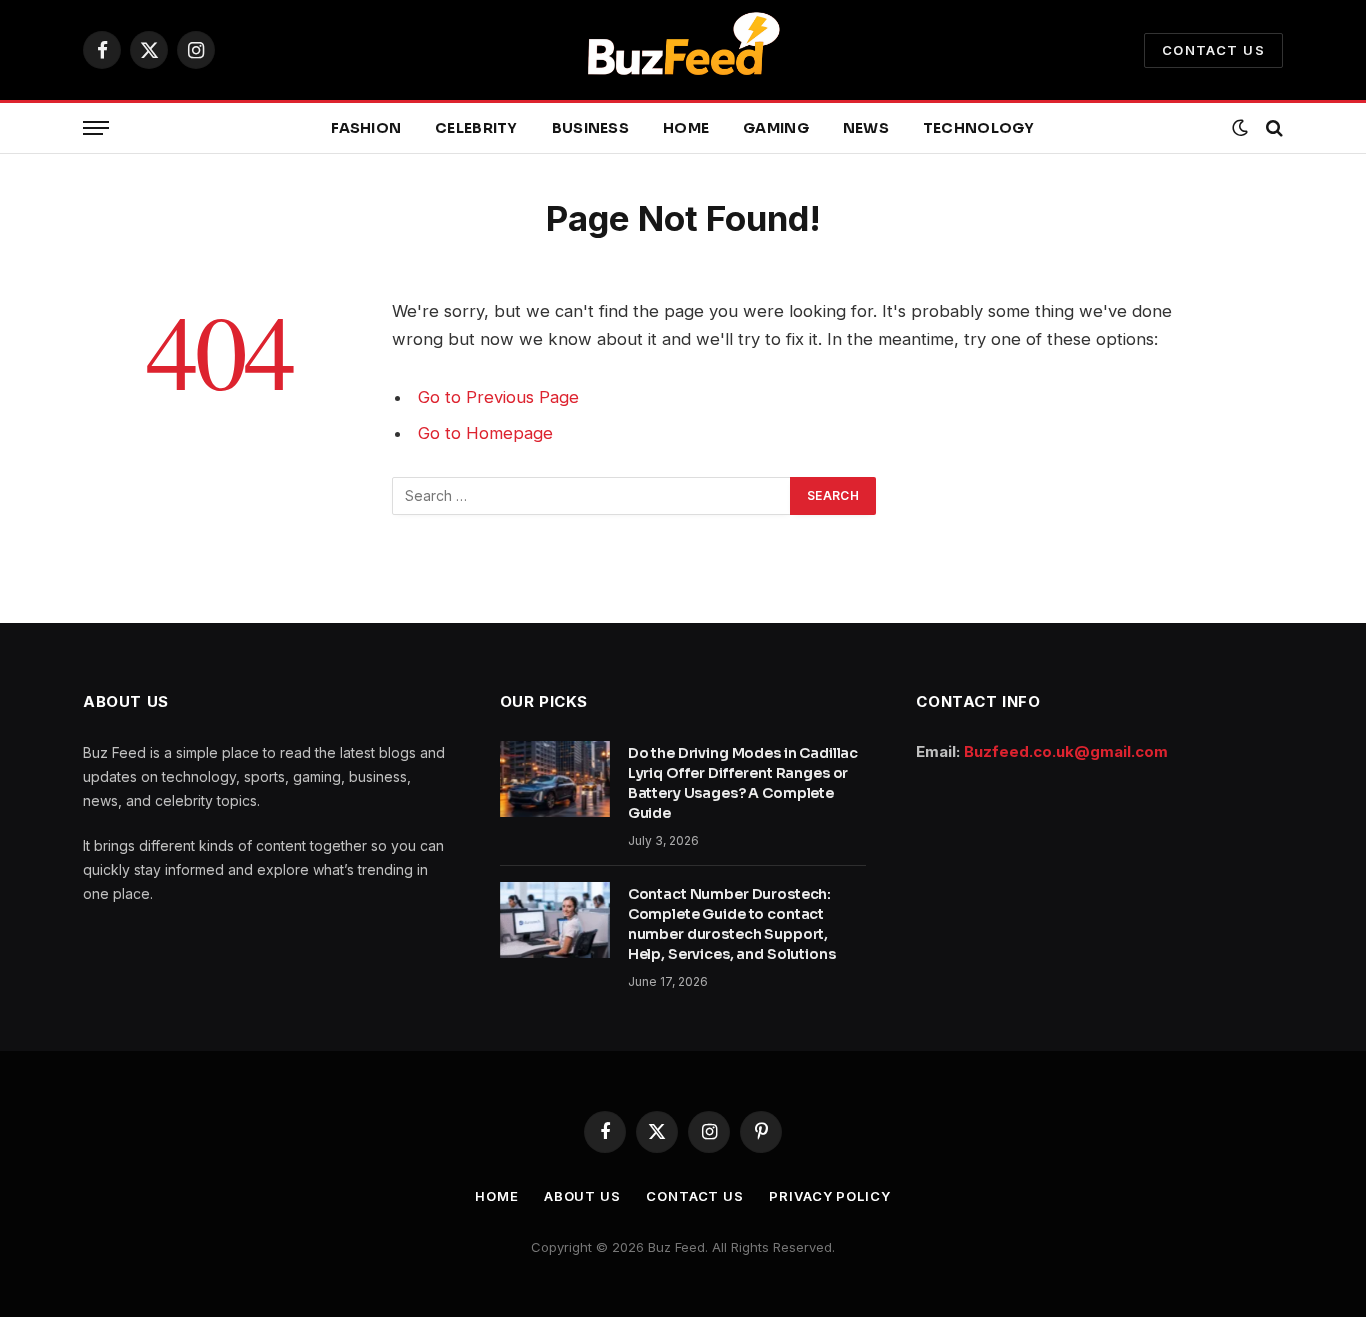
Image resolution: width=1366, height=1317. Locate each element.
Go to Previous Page (498, 397)
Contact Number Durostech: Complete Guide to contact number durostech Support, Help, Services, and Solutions (732, 924)
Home (686, 128)
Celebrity (476, 128)
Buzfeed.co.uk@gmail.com (1066, 751)
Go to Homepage (485, 433)
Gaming (776, 128)
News (866, 128)
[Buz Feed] (683, 50)
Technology (979, 128)
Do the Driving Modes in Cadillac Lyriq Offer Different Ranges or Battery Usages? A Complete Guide (743, 783)
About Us (582, 1196)
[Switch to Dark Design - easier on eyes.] (1240, 128)
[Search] (1272, 128)
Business (590, 128)
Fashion (366, 128)
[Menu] (96, 128)
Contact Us (1213, 50)
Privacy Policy (830, 1196)
